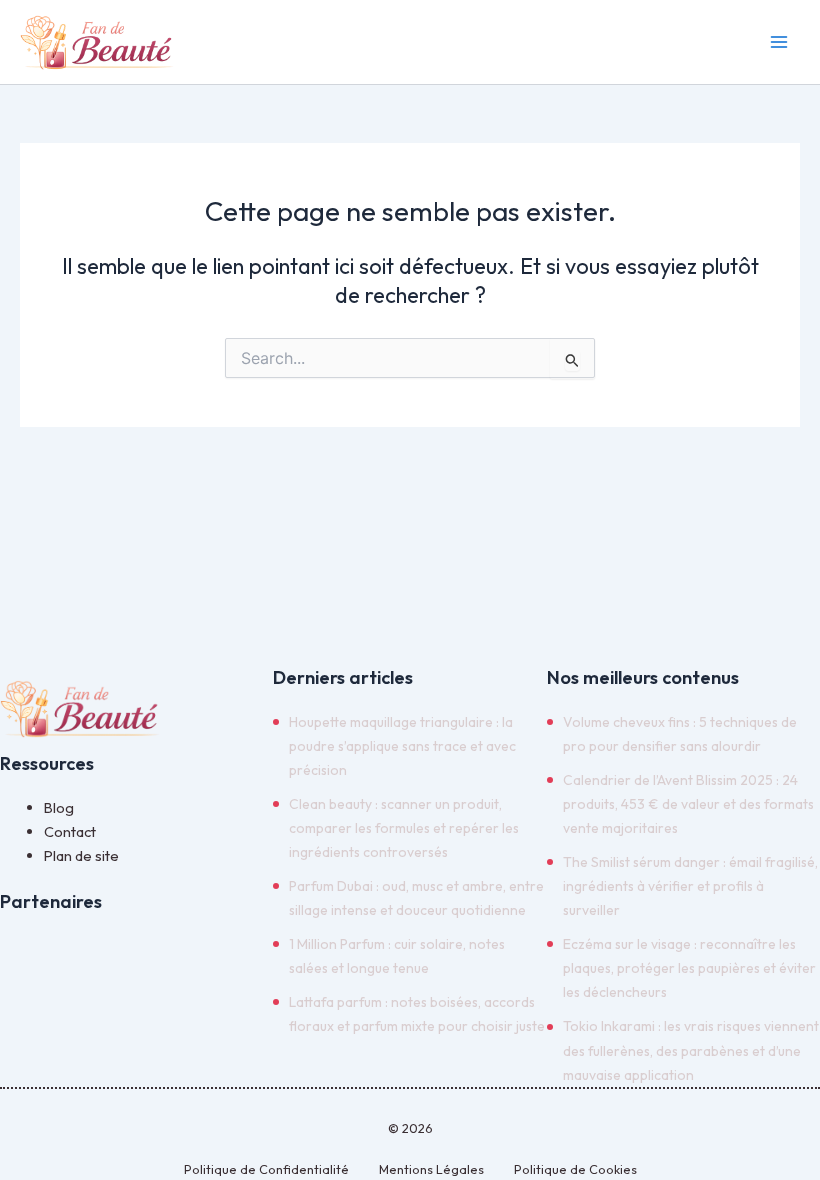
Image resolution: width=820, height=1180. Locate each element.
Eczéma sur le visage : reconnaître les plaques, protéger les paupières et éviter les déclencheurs (689, 968)
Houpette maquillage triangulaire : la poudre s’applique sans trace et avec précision (402, 746)
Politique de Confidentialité (266, 1169)
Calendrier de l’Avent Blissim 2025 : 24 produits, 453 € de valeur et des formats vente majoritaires (688, 804)
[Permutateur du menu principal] (779, 42)
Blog (59, 807)
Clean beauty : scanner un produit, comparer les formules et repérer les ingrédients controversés (404, 828)
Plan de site (81, 855)
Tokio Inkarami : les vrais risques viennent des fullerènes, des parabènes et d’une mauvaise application (691, 1050)
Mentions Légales (431, 1169)
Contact (70, 831)
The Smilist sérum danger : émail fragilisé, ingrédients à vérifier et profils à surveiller (690, 886)
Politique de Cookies (575, 1169)
